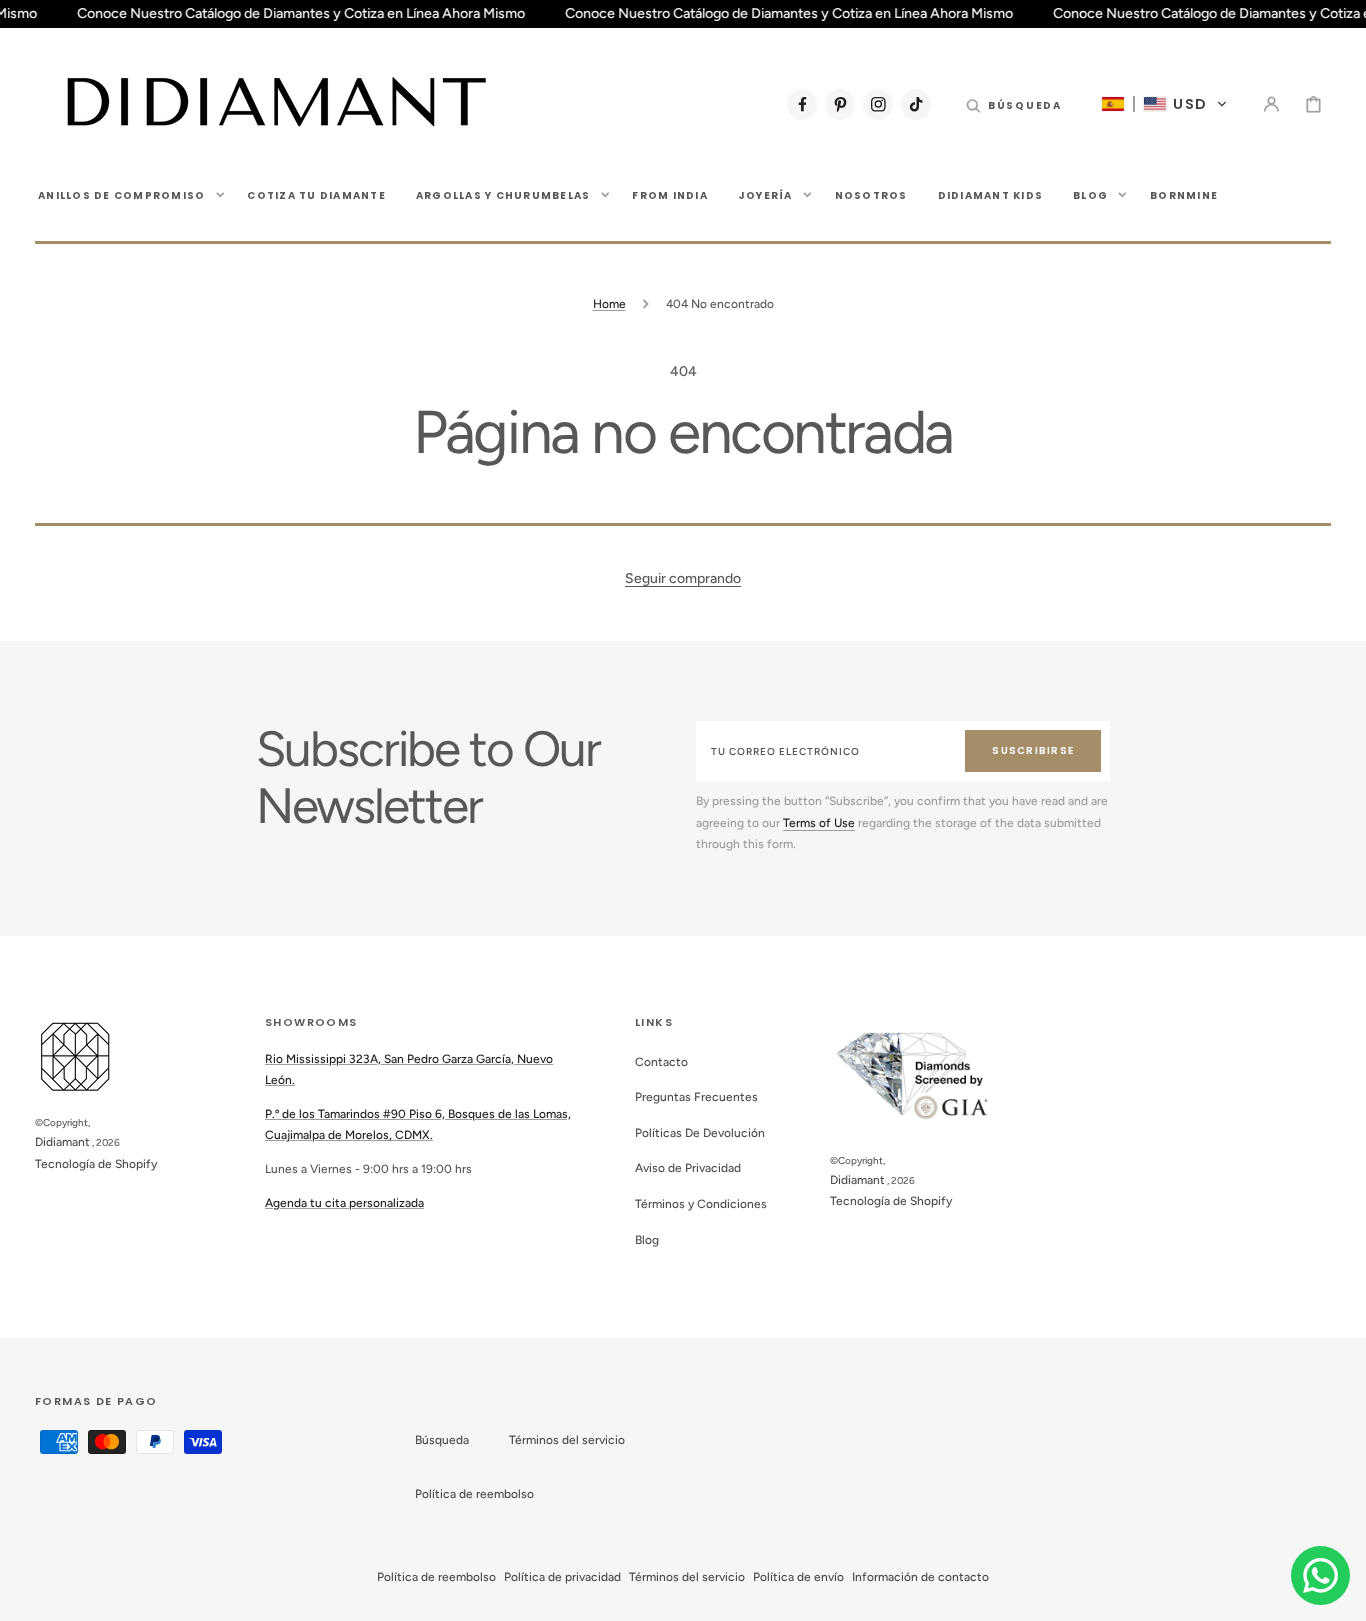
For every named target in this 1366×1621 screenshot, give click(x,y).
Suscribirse (1033, 750)
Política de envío (798, 1577)
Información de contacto (920, 1577)
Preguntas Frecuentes (696, 1097)
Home (609, 304)
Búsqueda (442, 1440)
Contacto (661, 1062)
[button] (1014, 104)
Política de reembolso (474, 1494)
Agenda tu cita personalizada (344, 1203)
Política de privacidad (562, 1577)
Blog (647, 1240)
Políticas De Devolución (700, 1133)
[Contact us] (1320, 1575)
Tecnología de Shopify (96, 1164)
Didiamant (62, 1142)
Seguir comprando (683, 578)
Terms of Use (819, 823)
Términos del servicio (567, 1440)
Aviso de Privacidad (688, 1168)
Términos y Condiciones (701, 1204)
